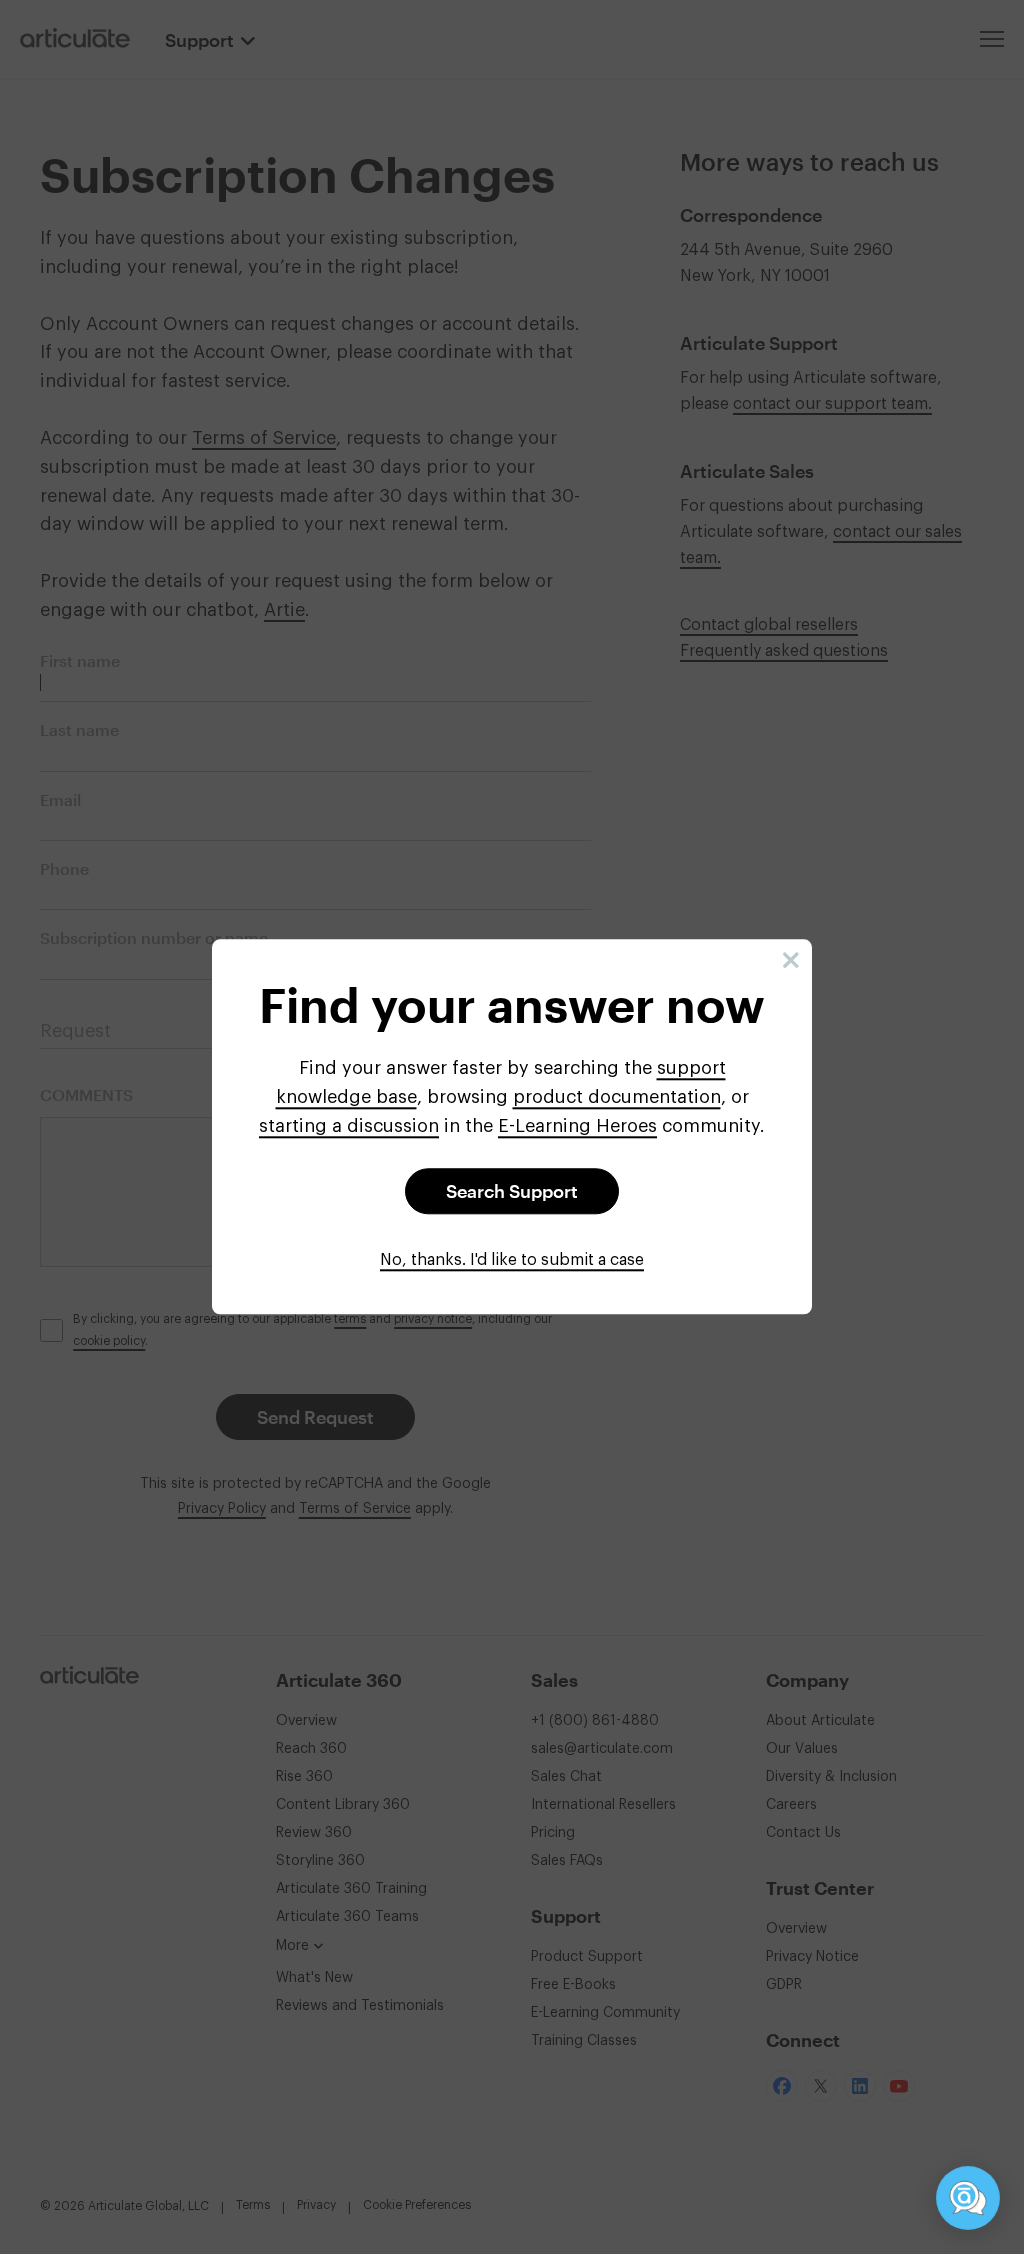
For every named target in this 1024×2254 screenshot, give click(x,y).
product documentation (617, 1097)
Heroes (577, 1126)
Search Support (512, 1192)
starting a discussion (349, 1126)
